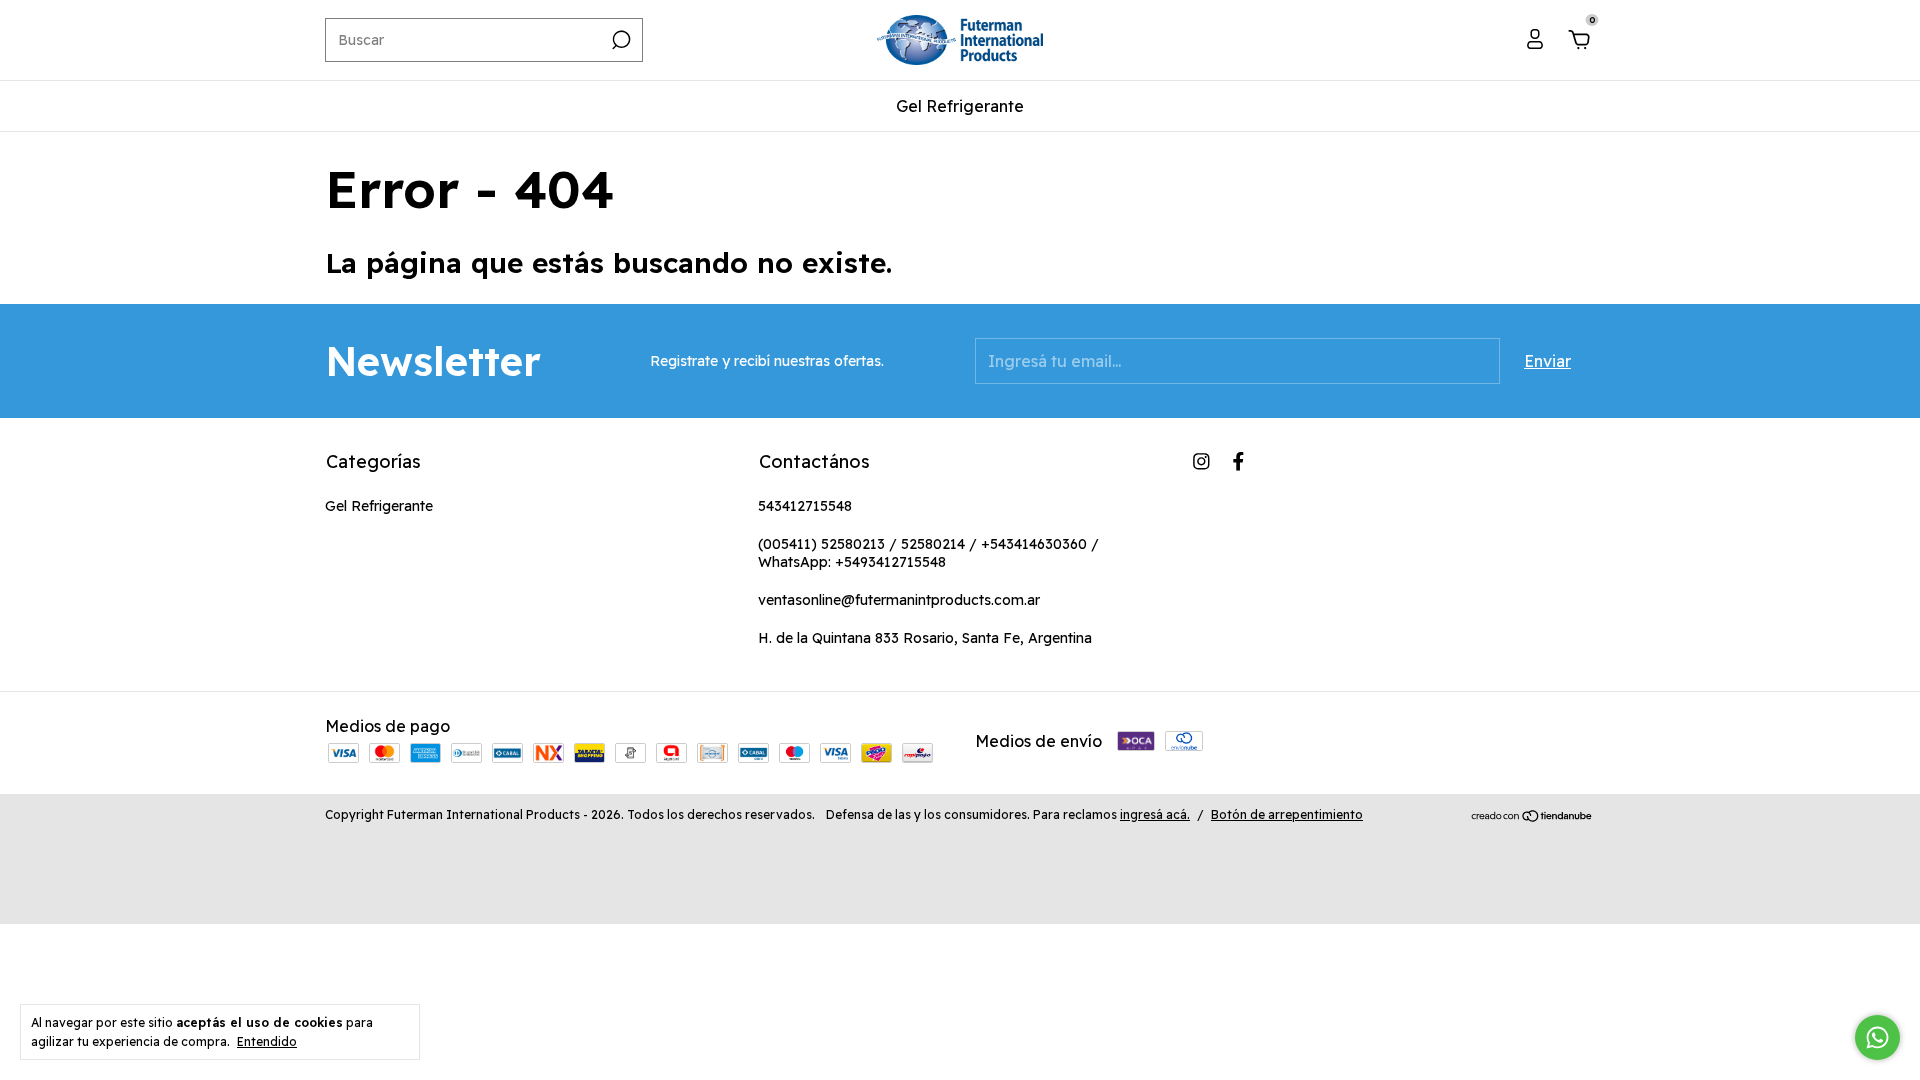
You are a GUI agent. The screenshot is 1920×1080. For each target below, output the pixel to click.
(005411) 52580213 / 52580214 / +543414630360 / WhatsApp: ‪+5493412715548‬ (928, 553)
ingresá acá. (1155, 814)
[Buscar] (619, 40)
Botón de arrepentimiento (1287, 814)
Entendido (267, 1041)
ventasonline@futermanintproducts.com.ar (899, 600)
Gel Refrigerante (960, 106)
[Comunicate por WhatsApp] (1877, 1037)
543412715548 (805, 506)
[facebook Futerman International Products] (1238, 461)
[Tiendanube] (1532, 817)
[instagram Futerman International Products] (1201, 461)
